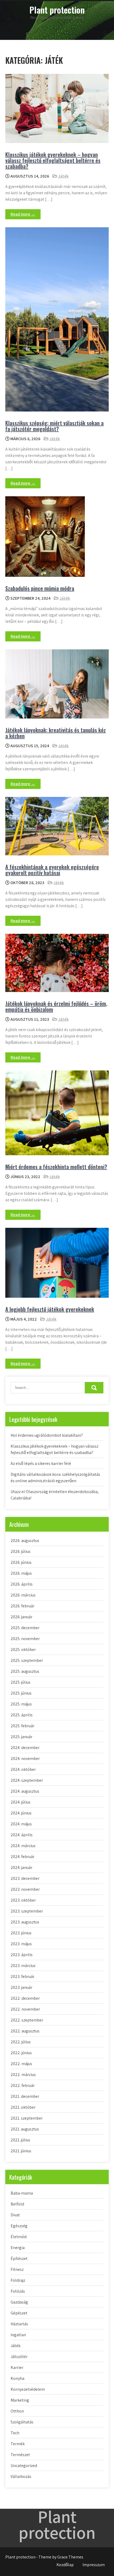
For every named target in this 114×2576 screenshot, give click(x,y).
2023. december (25, 1878)
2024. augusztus (25, 1791)
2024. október (23, 1769)
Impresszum (94, 2565)
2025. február (23, 1726)
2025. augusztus (25, 1671)
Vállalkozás (21, 2476)
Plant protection (57, 10)
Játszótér (19, 2357)
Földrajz (18, 2280)
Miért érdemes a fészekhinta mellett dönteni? (56, 1167)
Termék (18, 2444)
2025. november (25, 1639)
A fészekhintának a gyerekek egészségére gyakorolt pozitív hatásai (52, 870)
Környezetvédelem (28, 2389)
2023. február (23, 1976)
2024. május (21, 1824)
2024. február (23, 1857)
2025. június (21, 1693)
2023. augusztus (25, 1922)
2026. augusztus (25, 1541)
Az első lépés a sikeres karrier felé (41, 1463)
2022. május (21, 2064)
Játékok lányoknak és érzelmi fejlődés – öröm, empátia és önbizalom (56, 1006)
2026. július (21, 1551)
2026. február (23, 1606)
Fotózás (18, 2291)
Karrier (17, 2367)
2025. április (22, 1715)
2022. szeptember (27, 2020)
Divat (15, 2215)
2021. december (25, 2096)
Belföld (17, 2204)
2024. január (21, 1867)
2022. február (23, 2085)
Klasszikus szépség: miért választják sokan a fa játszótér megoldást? (54, 426)
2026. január (21, 1617)
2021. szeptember (27, 2118)
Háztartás (19, 2324)
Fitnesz (17, 2269)
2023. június (21, 1933)
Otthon (17, 2411)
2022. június (21, 2053)
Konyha (17, 2378)
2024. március (23, 1846)
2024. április (22, 1835)
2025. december (25, 1628)
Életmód (19, 2237)
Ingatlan (18, 2335)
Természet (20, 2455)
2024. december (25, 1748)
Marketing (20, 2400)
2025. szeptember (27, 1660)
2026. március (23, 1595)
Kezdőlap (65, 2565)
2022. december (25, 1998)
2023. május (21, 1944)
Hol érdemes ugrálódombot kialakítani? (47, 1435)
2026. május (21, 1573)
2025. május (21, 1704)
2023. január (21, 1987)
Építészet (19, 2258)
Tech (15, 2433)
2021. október (23, 2107)
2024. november (25, 1758)
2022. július (21, 2042)
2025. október (23, 1650)
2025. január (21, 1737)
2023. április (22, 1955)
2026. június (21, 1562)
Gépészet (19, 2313)
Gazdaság (19, 2302)
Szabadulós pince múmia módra (40, 588)
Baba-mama (22, 2193)
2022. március (23, 2075)
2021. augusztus (25, 2129)
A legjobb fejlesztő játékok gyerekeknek (50, 1309)
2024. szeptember (27, 1780)
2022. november (25, 2009)
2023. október (23, 1900)
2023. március (23, 1966)
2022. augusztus (25, 2031)
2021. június (21, 2151)
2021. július (20, 2140)
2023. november (25, 1889)
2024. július (21, 1802)
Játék (63, 176)
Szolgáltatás (22, 2422)
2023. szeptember (27, 1911)
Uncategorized (24, 2466)
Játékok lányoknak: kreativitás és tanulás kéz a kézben (56, 733)
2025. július (21, 1682)
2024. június (21, 1813)
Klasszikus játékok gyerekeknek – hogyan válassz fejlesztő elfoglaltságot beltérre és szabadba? (53, 160)
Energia (18, 2248)
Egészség (19, 2226)
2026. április (22, 1584)
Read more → (23, 214)
